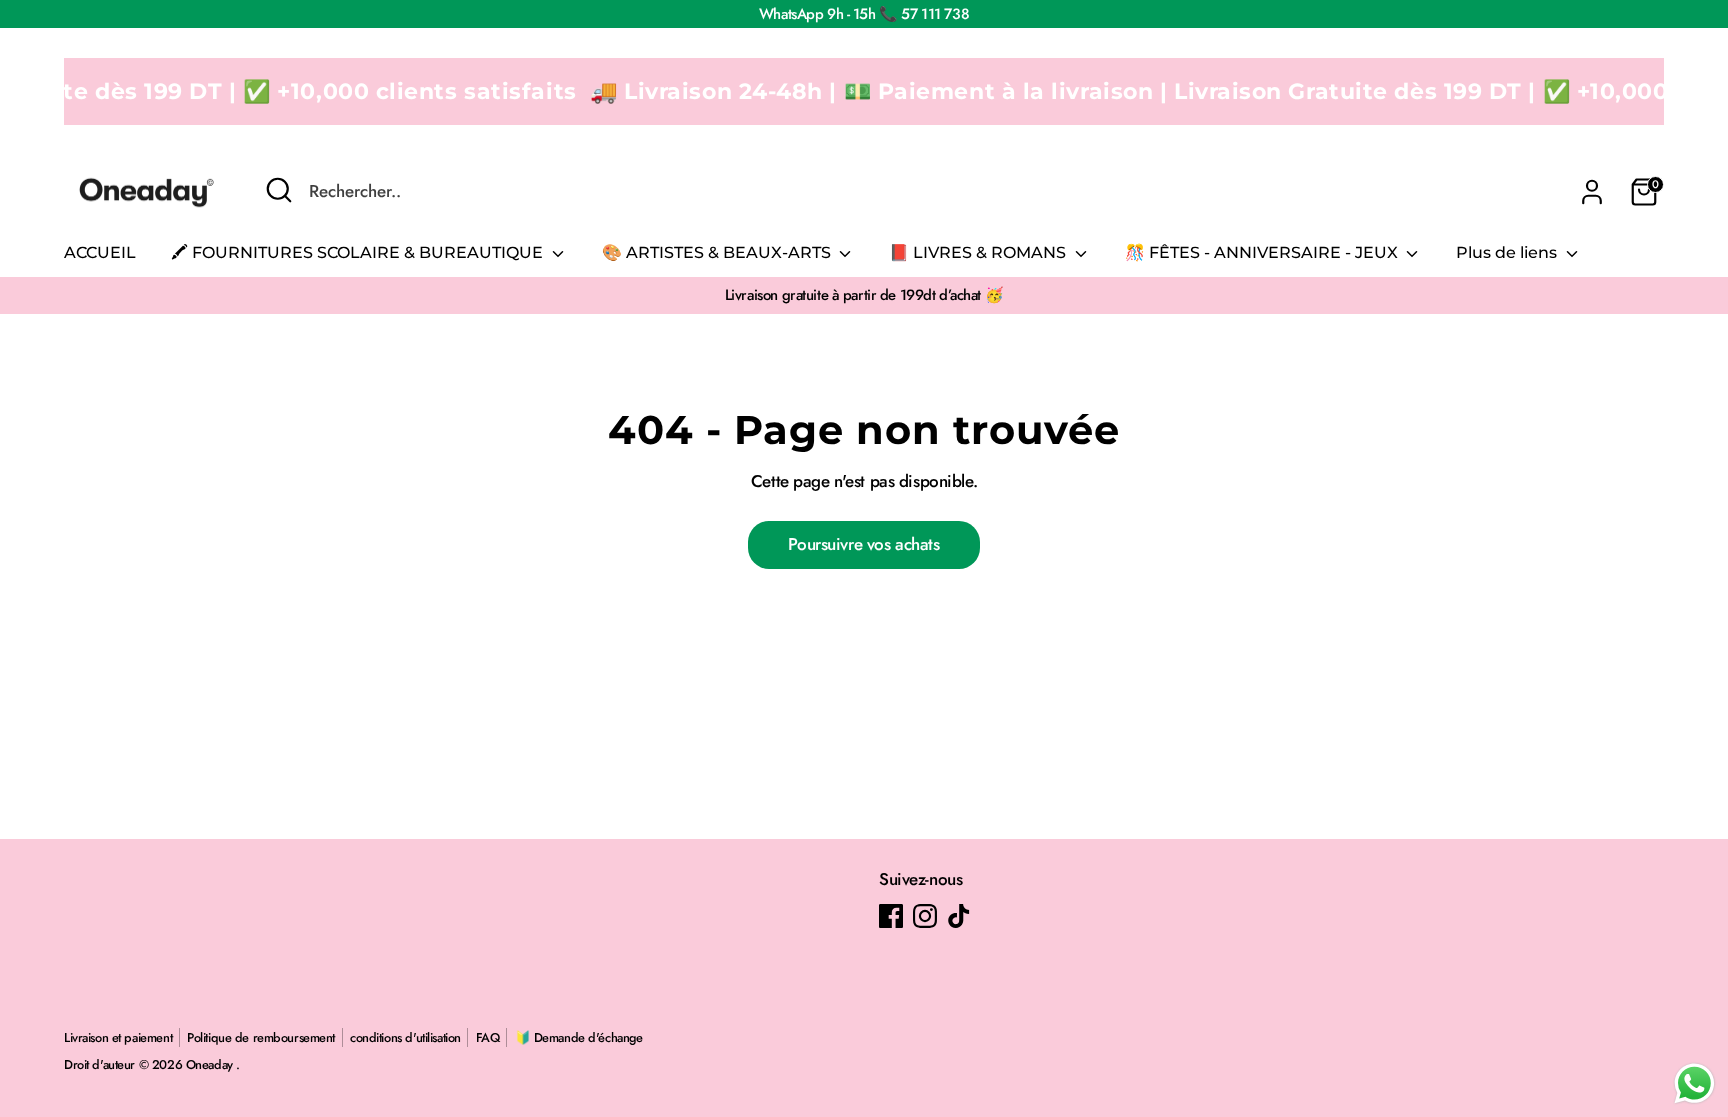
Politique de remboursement (261, 1037)
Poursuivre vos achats (863, 544)
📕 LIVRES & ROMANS (979, 252)
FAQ (488, 1037)
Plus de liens (1508, 252)
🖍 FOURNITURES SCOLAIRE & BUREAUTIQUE (359, 252)
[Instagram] (925, 916)
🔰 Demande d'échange (579, 1037)
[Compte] (1592, 192)
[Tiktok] (959, 916)
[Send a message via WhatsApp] (1694, 1083)
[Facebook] (891, 916)
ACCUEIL (100, 252)
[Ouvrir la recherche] (279, 190)
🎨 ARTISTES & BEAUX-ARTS (718, 252)
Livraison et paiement (118, 1037)
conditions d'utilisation (405, 1037)
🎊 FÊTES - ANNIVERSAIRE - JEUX (1263, 252)
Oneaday (211, 1064)
